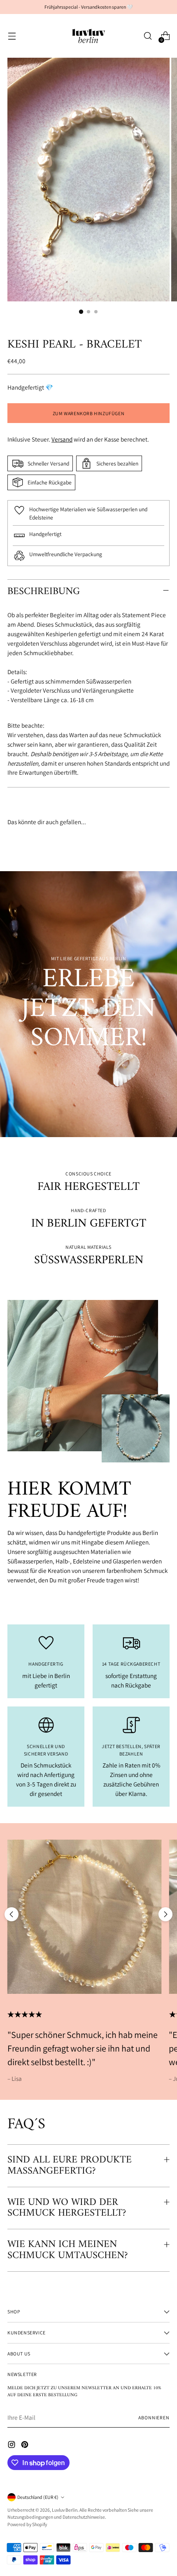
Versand (62, 439)
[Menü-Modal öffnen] (12, 36)
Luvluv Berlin (65, 2510)
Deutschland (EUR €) (38, 2497)
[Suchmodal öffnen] (148, 36)
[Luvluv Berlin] (88, 36)
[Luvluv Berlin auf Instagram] (12, 2446)
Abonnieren (154, 2417)
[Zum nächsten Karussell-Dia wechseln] (165, 1914)
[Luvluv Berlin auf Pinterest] (26, 2446)
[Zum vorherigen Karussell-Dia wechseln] (12, 1914)
